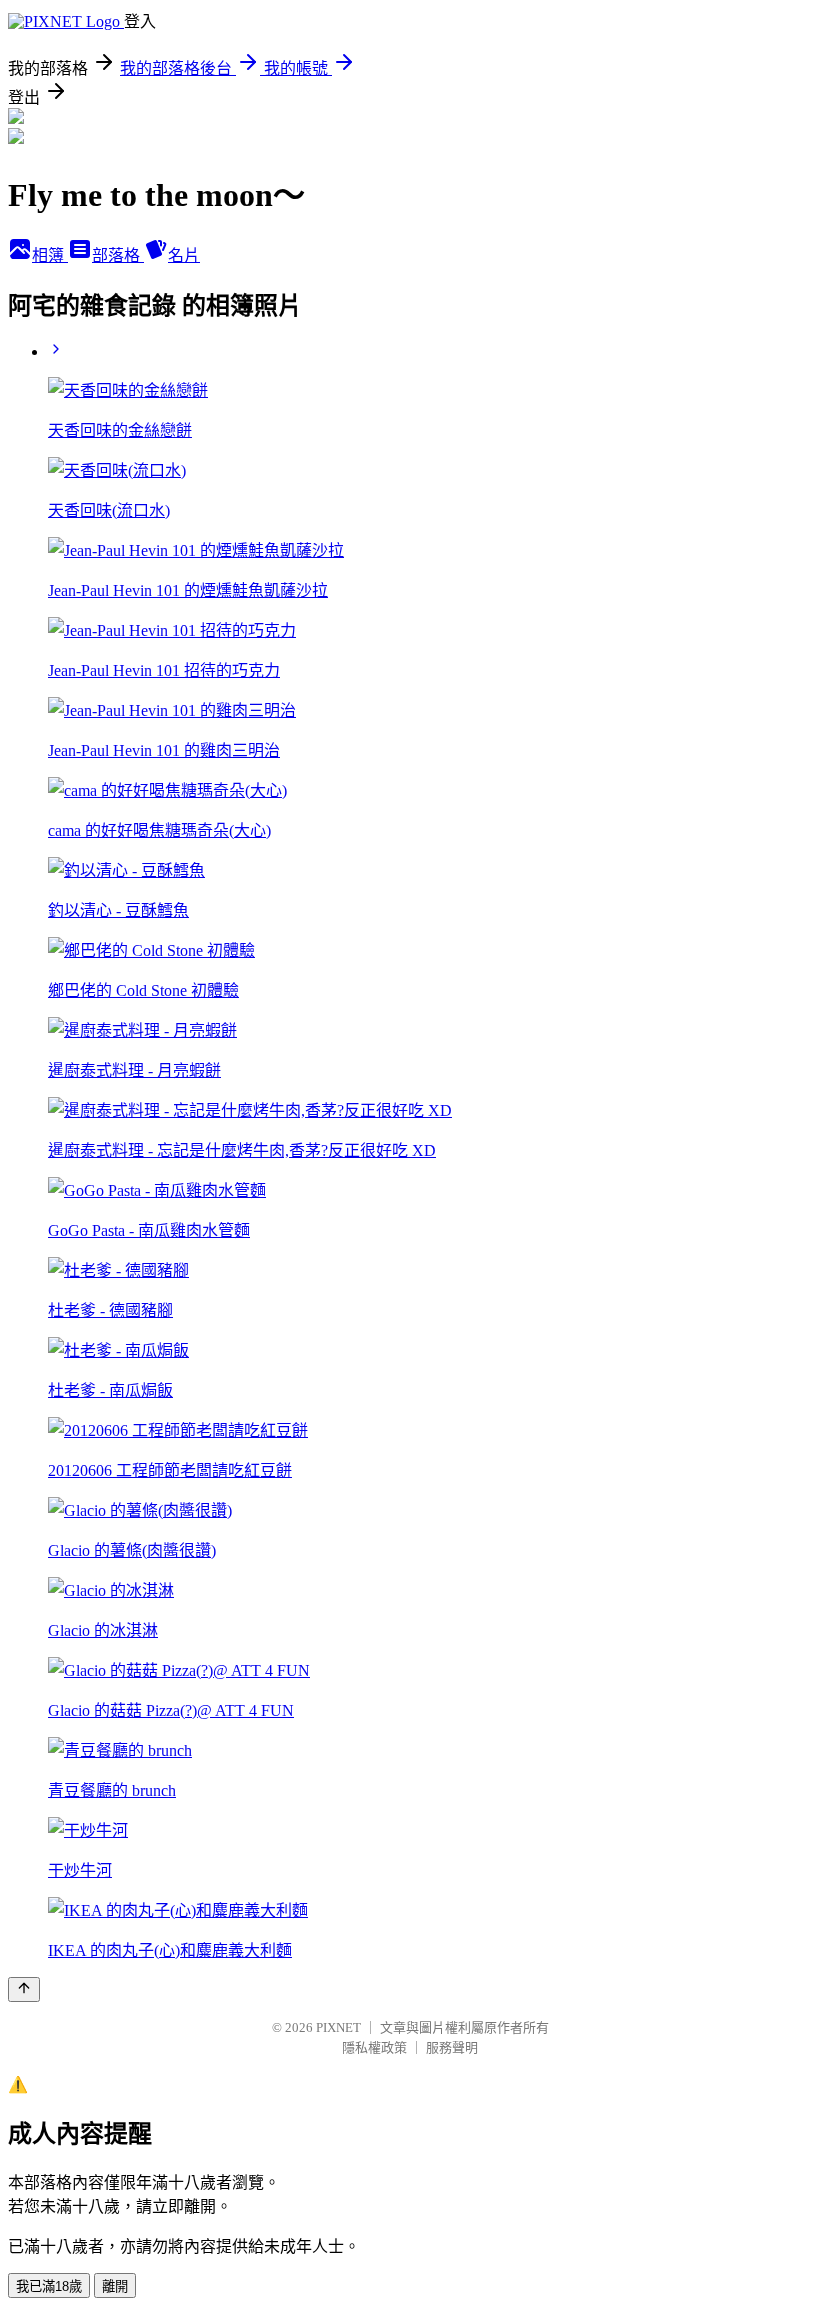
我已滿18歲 (49, 2286)
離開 (115, 2286)
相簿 (50, 255)
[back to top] (24, 1989)
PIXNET (338, 2027)
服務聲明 (452, 2047)
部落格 (118, 255)
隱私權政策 (374, 2047)
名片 (184, 255)
